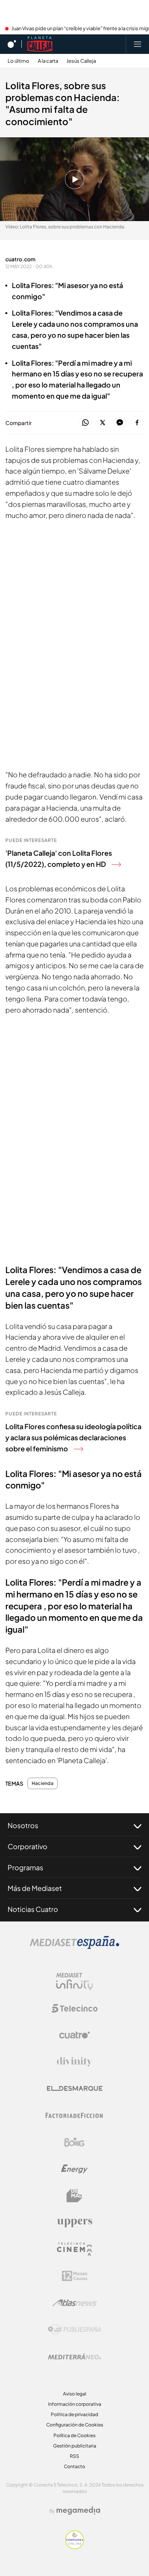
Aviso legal (75, 2394)
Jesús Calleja (81, 61)
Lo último (19, 61)
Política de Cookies (74, 2435)
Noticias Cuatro (33, 1909)
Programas (25, 1867)
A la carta (48, 61)
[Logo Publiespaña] (74, 2330)
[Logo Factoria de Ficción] (74, 2115)
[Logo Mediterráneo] (74, 2356)
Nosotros (23, 1825)
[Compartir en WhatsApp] (85, 423)
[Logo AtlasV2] (75, 2303)
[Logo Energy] (74, 2169)
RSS (74, 2456)
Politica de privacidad (74, 2414)
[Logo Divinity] (74, 2062)
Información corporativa (75, 2404)
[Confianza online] (75, 2547)
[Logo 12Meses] (75, 2276)
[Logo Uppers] (74, 2223)
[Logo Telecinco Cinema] (74, 2249)
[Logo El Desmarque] (75, 2088)
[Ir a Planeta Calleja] (40, 44)
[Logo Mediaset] (74, 1947)
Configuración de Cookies (75, 2425)
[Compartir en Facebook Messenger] (120, 423)
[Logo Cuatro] (74, 2035)
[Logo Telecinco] (74, 2008)
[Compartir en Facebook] (137, 423)
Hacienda (43, 1783)
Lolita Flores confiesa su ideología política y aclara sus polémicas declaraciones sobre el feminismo (73, 1437)
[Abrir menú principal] (138, 44)
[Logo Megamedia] (78, 2511)
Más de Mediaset (35, 1888)
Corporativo (28, 1846)
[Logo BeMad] (74, 2196)
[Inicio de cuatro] (12, 44)
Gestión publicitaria (75, 2446)
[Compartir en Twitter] (103, 423)
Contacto (74, 2466)
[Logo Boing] (74, 2142)
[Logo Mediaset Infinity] (74, 1982)
